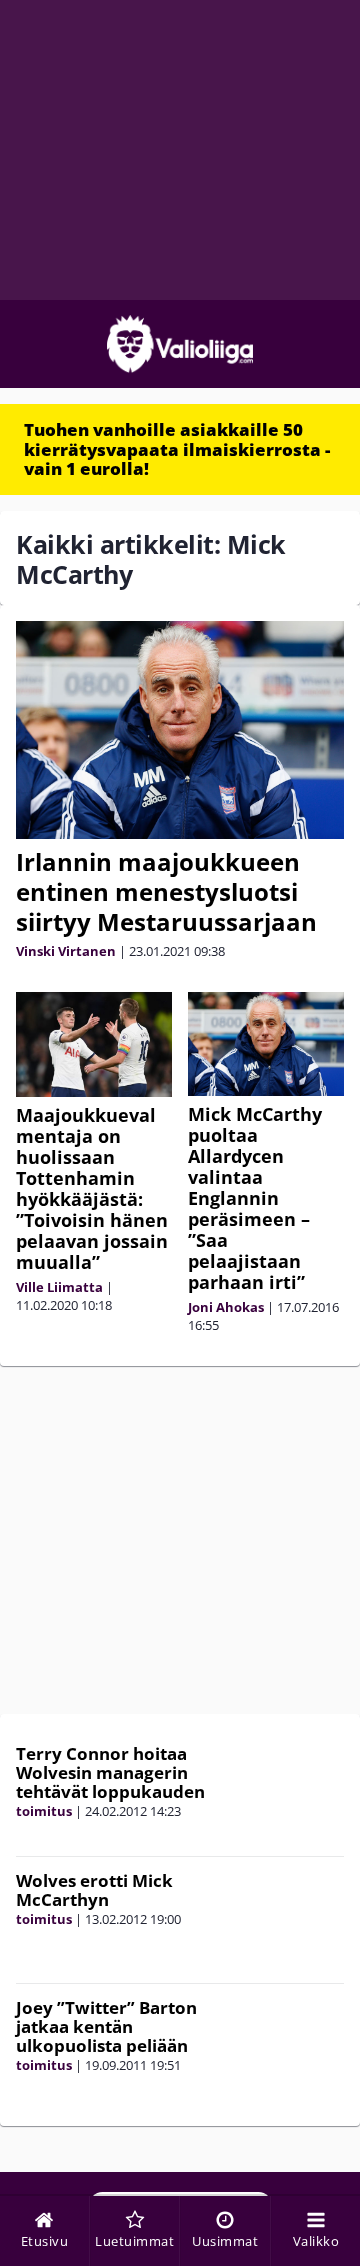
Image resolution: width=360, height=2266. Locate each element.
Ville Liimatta (59, 1287)
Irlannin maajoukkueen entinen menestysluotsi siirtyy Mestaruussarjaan (166, 891)
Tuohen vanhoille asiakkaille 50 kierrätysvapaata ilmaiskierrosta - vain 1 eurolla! (177, 449)
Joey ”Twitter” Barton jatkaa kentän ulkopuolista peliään (106, 2026)
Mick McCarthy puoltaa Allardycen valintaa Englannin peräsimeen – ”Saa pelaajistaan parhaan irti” (255, 1198)
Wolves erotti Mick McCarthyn (94, 1890)
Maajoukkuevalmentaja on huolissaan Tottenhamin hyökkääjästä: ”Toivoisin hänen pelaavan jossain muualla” (92, 1188)
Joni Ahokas (226, 1307)
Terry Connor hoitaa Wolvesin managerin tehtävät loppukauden (110, 1772)
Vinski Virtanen (66, 951)
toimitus (44, 1811)
